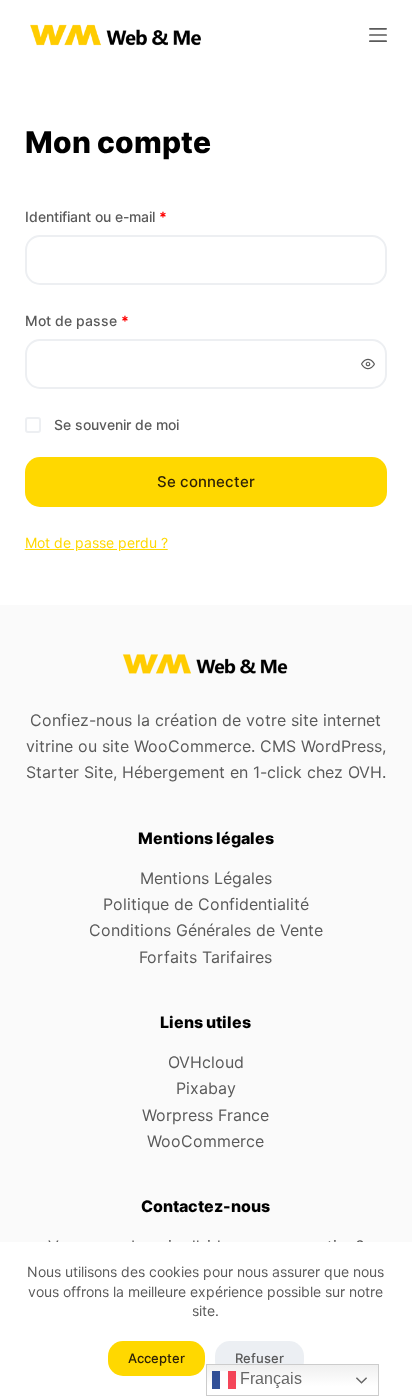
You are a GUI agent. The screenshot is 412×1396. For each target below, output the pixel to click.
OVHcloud (206, 1062)
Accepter (156, 1358)
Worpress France (205, 1115)
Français (269, 1378)
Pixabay (206, 1088)
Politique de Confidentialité (206, 904)
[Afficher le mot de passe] (368, 364)
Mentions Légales (206, 878)
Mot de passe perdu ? (96, 542)
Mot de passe (112, 320)
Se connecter (206, 481)
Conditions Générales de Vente (206, 930)
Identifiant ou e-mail (131, 216)
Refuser (259, 1358)
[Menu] (378, 35)
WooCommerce (205, 1141)
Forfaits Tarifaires (205, 957)
